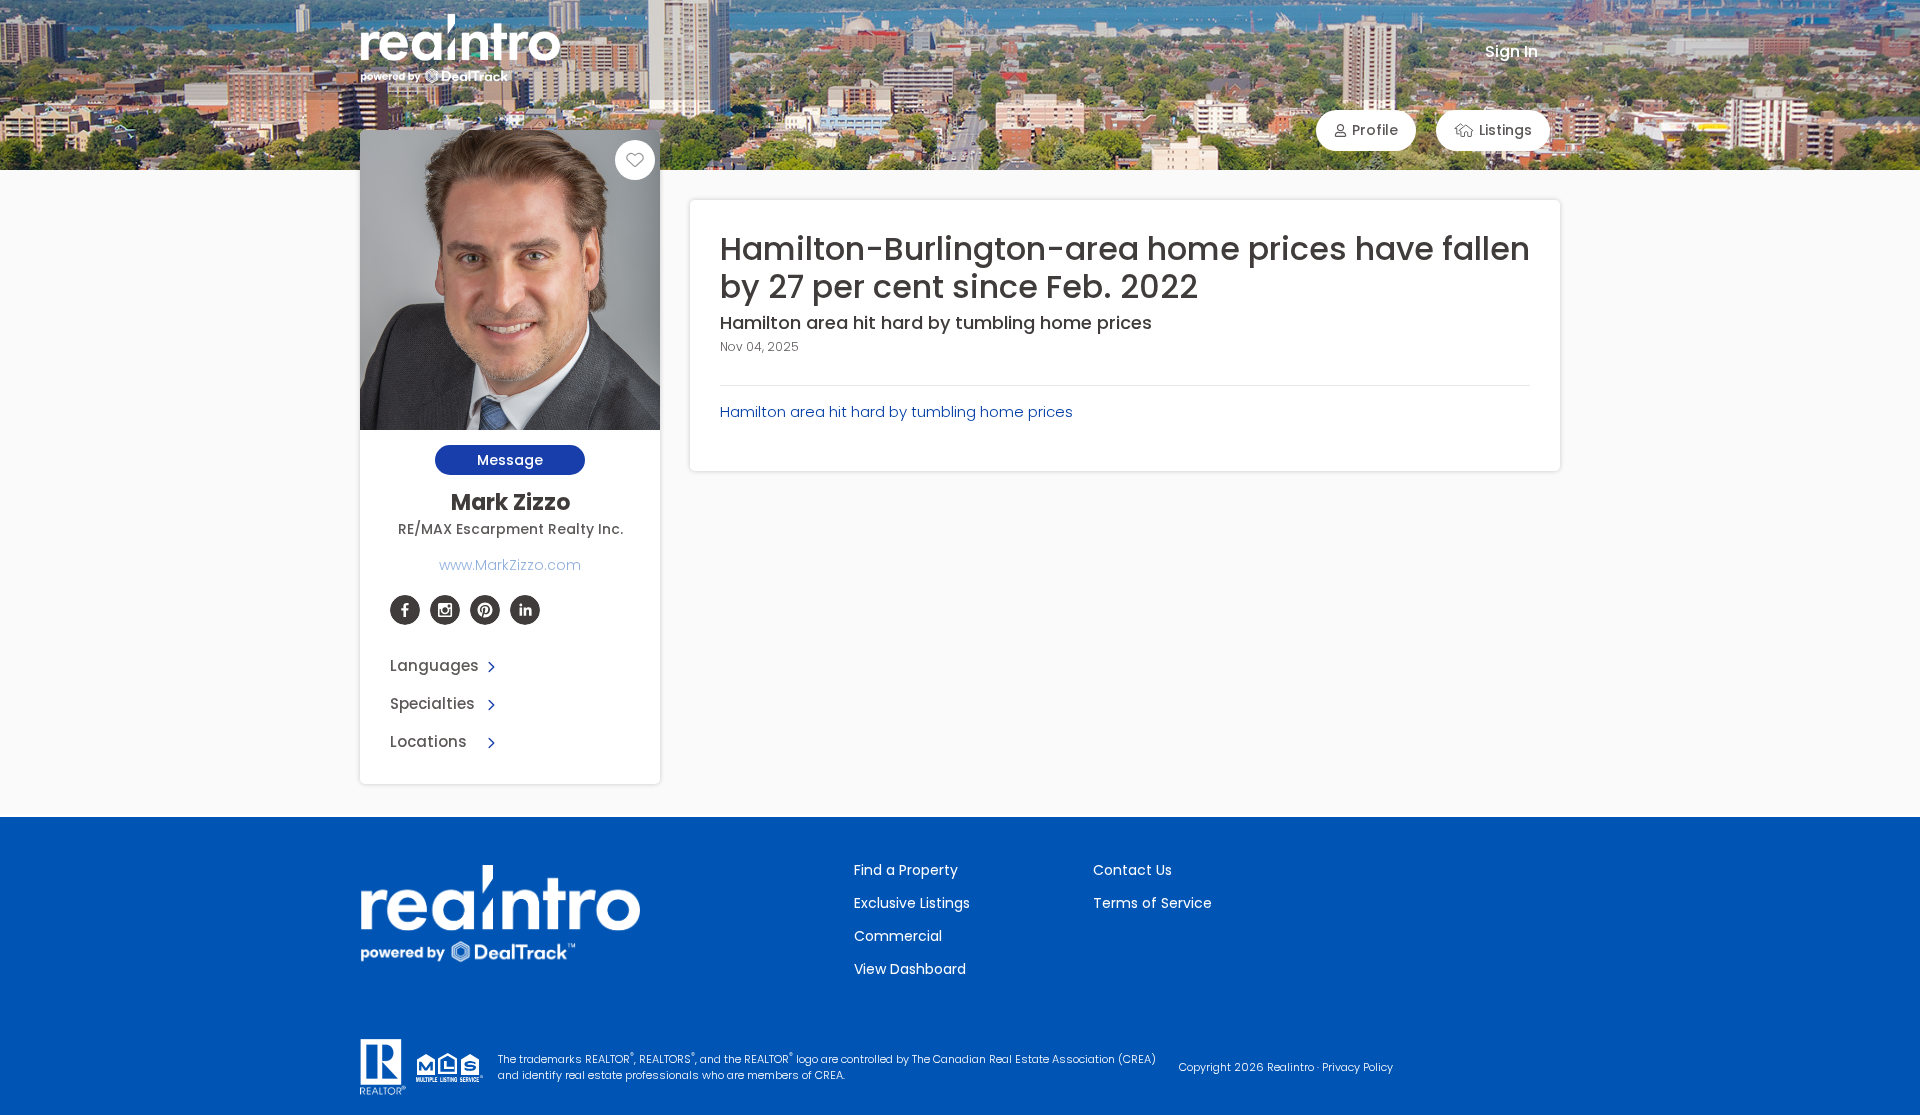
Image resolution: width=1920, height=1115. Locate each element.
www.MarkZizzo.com (510, 565)
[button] (1366, 130)
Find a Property (906, 870)
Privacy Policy (1357, 1067)
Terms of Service (1152, 903)
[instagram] (445, 610)
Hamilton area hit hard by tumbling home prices (896, 411)
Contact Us (1132, 870)
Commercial (898, 936)
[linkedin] (525, 610)
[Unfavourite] (635, 160)
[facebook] (405, 610)
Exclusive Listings (912, 903)
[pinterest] (485, 610)
